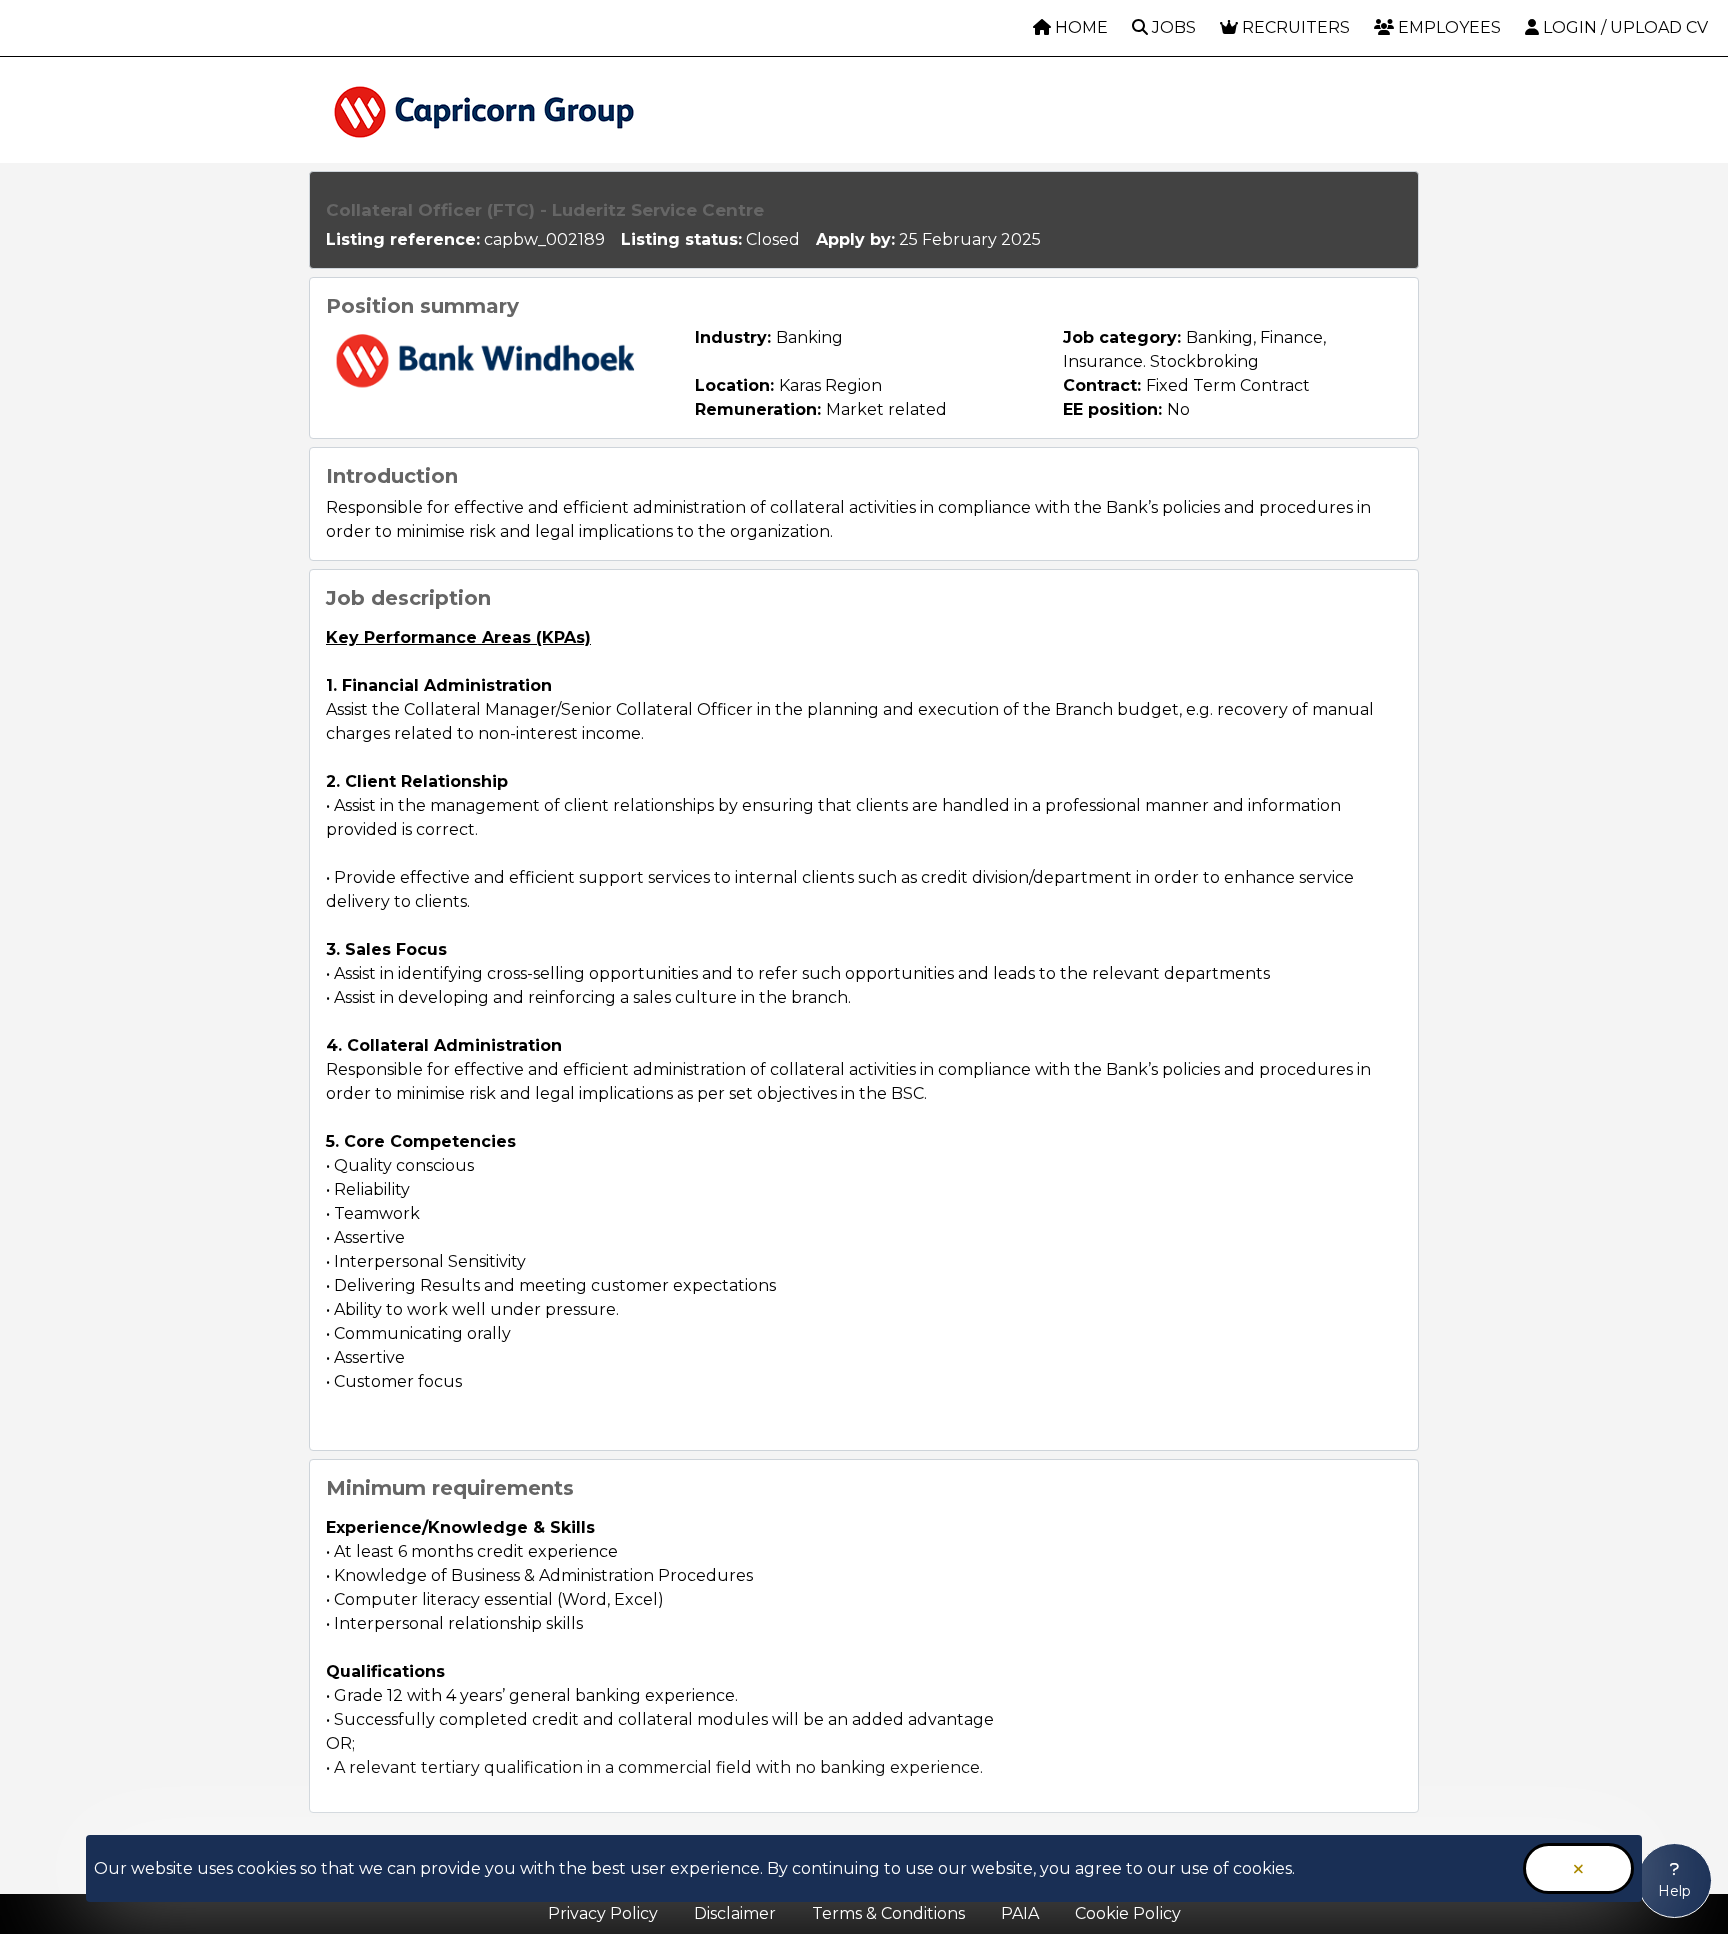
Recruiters (1294, 27)
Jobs (1172, 27)
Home (1079, 27)
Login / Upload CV (1623, 27)
